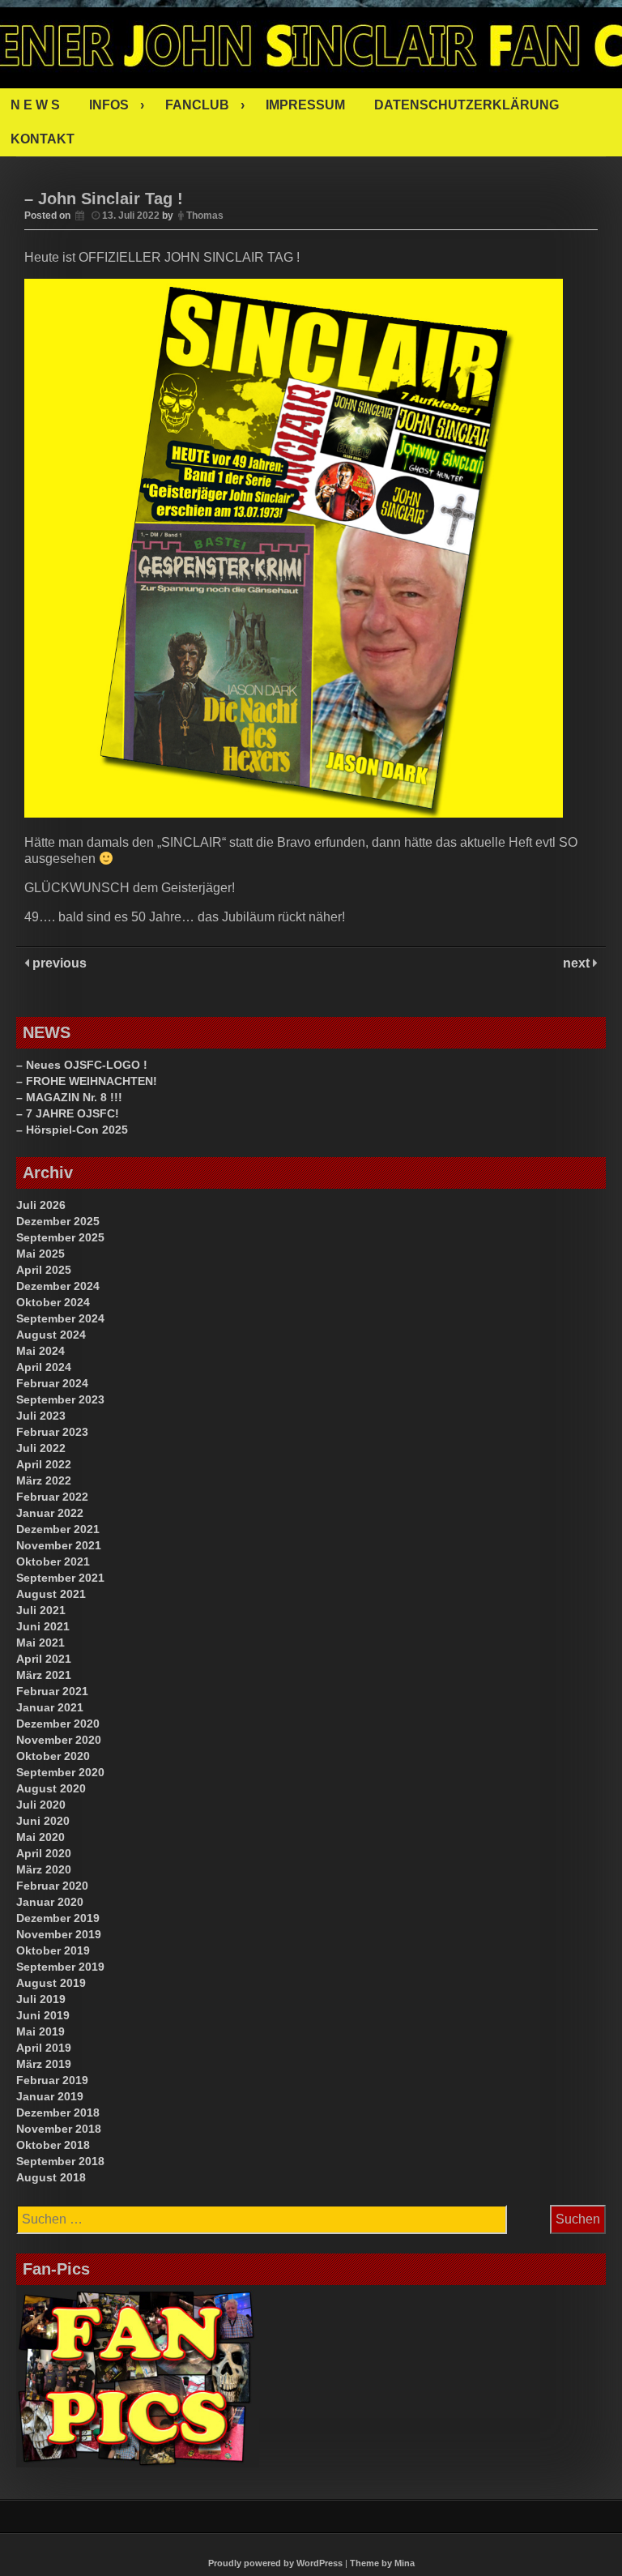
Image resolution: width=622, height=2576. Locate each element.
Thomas (205, 216)
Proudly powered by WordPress (275, 2563)
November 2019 (59, 1934)
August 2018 (51, 2177)
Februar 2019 (52, 2080)
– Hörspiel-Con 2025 (72, 1130)
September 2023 (60, 1399)
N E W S (35, 105)
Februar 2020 (52, 1886)
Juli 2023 (41, 1416)
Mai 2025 (40, 1254)
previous (58, 963)
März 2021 (44, 1675)
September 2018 (60, 2161)
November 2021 (59, 1545)
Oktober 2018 (53, 2145)
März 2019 (44, 2064)
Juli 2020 (41, 1805)
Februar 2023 (52, 1432)
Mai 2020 (40, 1837)
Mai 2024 (40, 1351)
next (578, 963)
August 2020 (51, 1788)
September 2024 (60, 1318)
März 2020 (44, 1869)
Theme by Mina (382, 2563)
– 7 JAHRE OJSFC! (68, 1113)
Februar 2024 (52, 1383)
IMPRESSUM (305, 105)
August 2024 (51, 1335)
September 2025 (60, 1237)
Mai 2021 (40, 1643)
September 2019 (60, 1967)
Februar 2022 (52, 1497)
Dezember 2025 (58, 1221)
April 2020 (44, 1853)
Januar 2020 (50, 1902)
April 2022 (44, 1464)
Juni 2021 (43, 1626)
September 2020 (60, 1772)
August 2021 (51, 1594)
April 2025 (44, 1270)
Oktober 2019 (53, 1950)
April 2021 (44, 1659)
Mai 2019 (40, 2031)
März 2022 (44, 1480)
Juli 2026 (41, 1205)
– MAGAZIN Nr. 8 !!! (69, 1097)
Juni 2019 (43, 2015)
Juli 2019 (41, 1999)
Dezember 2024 (58, 1286)
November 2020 (59, 1740)
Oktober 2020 (53, 1756)
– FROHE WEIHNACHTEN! (87, 1081)
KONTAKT (43, 139)
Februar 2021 (52, 1691)
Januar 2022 (50, 1513)
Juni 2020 (43, 1821)
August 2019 (51, 1983)
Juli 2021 (41, 1610)
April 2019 (44, 2048)
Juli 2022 (41, 1448)
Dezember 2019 (58, 1918)
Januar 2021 (50, 1707)
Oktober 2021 (53, 1561)
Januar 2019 (50, 2096)
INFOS (109, 105)
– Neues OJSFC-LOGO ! (82, 1065)
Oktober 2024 (53, 1302)
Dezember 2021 (58, 1529)
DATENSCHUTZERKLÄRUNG (466, 105)
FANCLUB (197, 105)
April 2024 (44, 1367)
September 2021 (60, 1578)
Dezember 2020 (58, 1724)
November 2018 (59, 2129)
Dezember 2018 (58, 2112)
